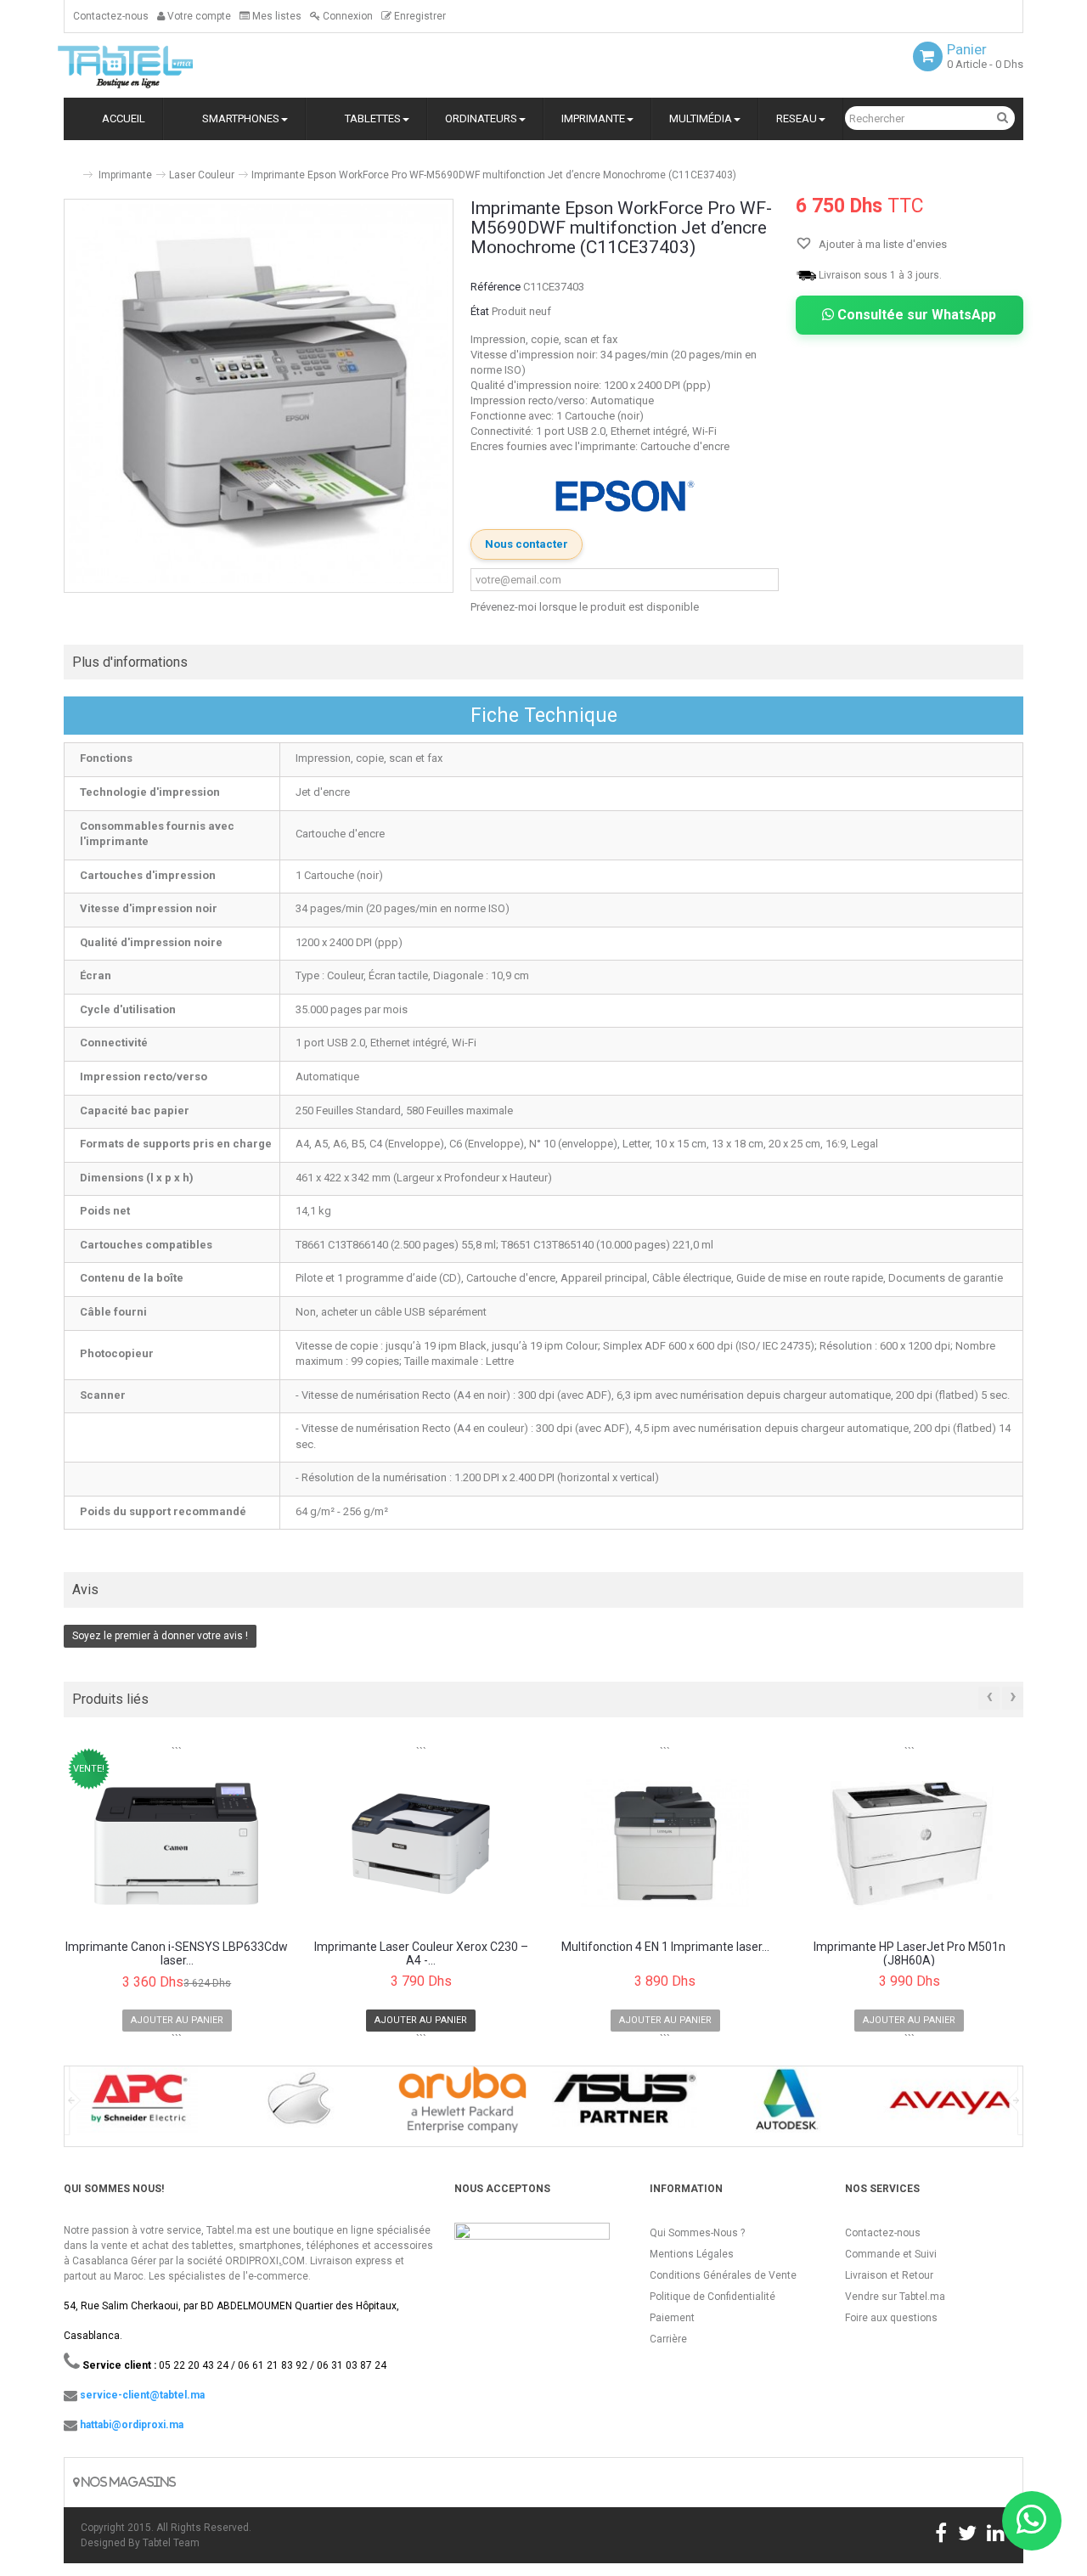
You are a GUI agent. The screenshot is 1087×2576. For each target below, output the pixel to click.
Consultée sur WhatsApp (915, 315)
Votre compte (198, 16)
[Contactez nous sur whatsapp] (1032, 2521)
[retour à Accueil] (70, 168)
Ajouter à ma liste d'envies (881, 244)
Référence (496, 287)
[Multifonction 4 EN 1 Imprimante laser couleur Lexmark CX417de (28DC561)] (665, 1844)
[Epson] (625, 496)
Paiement (672, 2318)
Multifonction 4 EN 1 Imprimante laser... (665, 1947)
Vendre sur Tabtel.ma (895, 2297)
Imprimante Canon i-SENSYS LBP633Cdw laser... (177, 1953)
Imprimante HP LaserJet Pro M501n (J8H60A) (910, 1953)
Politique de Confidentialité (712, 2297)
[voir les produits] (137, 2105)
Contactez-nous (111, 16)
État (480, 311)
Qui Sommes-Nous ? (697, 2233)
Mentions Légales (692, 2254)
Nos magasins (127, 2482)
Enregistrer (419, 16)
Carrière (668, 2339)
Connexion (346, 16)
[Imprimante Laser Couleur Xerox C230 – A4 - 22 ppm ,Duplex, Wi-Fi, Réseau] (422, 1844)
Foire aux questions (891, 2318)
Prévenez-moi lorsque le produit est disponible (585, 607)
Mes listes (276, 16)
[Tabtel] (149, 65)
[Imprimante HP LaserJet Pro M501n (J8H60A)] (910, 1844)
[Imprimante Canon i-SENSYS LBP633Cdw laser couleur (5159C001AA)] (177, 1844)
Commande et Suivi (891, 2254)
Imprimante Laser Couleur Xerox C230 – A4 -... (421, 1953)
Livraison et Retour (889, 2275)
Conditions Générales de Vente (723, 2275)
